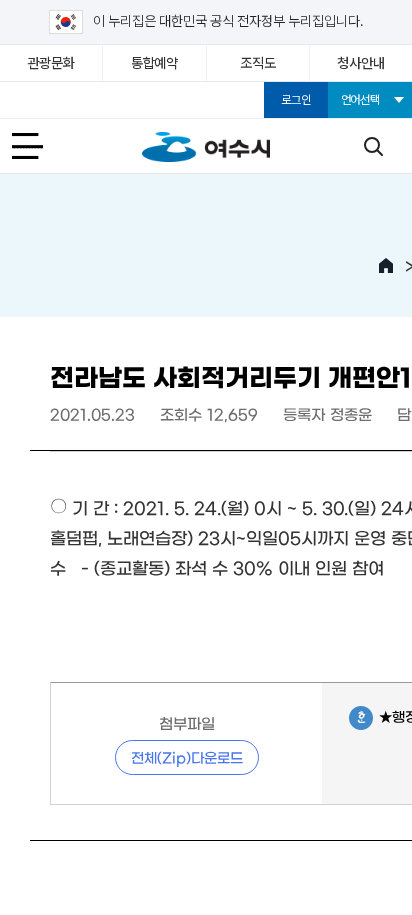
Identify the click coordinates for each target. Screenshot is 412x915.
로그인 (295, 100)
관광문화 (51, 63)
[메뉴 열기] (39, 146)
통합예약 (154, 63)
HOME (386, 266)
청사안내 (360, 63)
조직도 (257, 63)
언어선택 (360, 100)
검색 (373, 146)
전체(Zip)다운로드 (187, 757)
